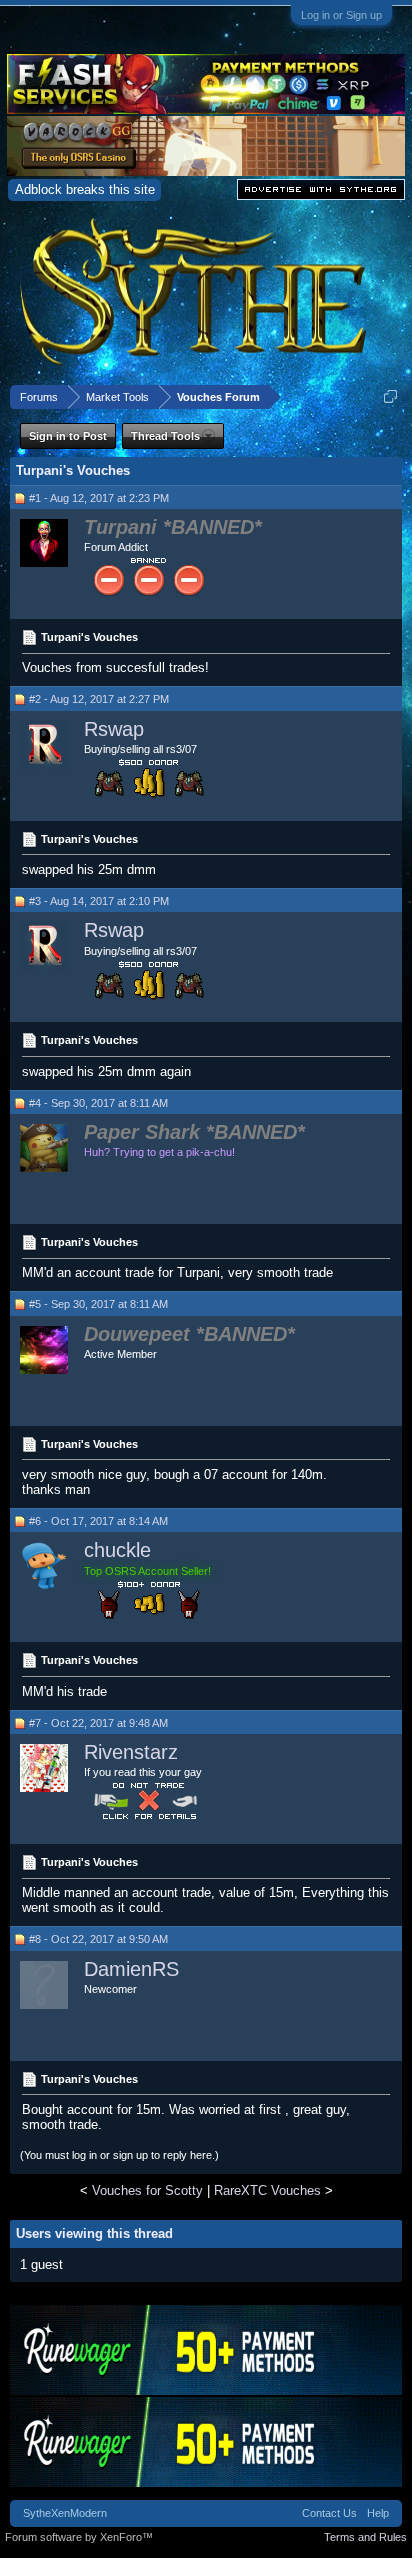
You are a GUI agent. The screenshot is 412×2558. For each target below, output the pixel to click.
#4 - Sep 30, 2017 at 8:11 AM (98, 1103)
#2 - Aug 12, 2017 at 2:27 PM (99, 699)
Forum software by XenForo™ (79, 2537)
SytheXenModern (65, 2513)
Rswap (114, 729)
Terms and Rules (365, 2537)
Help (378, 2513)
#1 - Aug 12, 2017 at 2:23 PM (99, 498)
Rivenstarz (131, 1752)
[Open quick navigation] (390, 396)
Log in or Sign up (341, 15)
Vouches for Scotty (147, 2190)
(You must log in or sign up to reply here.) (119, 2155)
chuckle (117, 1550)
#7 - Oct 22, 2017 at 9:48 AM (98, 1723)
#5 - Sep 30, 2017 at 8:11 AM (98, 1304)
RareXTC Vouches (267, 2190)
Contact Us (329, 2513)
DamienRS (131, 1969)
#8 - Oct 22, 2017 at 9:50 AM (98, 1939)
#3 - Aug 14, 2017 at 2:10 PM (99, 901)
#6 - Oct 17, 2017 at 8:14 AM (98, 1521)
